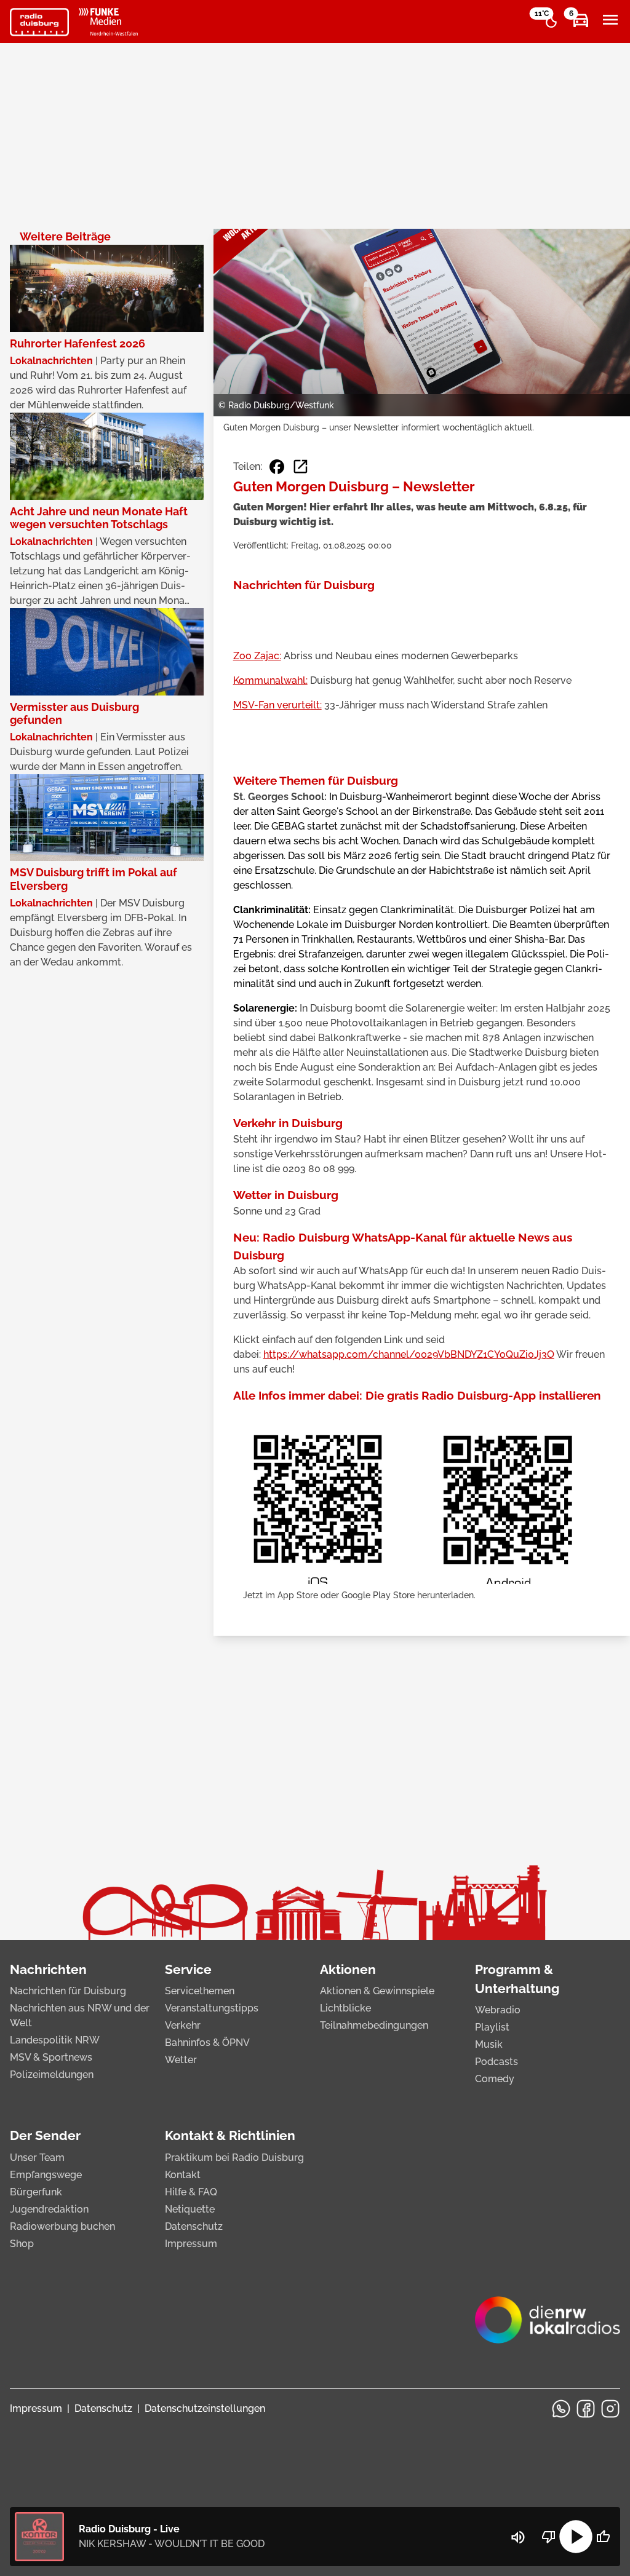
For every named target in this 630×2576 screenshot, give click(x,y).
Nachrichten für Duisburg (68, 1991)
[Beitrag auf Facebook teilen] (277, 467)
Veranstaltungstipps (212, 2008)
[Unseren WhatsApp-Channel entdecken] (561, 2409)
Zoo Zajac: (257, 656)
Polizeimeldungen (52, 2075)
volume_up (518, 2537)
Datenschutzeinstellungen (205, 2408)
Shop (22, 2244)
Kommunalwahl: (270, 680)
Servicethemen (200, 1991)
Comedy (495, 2079)
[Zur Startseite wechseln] (39, 22)
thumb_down (549, 2537)
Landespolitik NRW (55, 2040)
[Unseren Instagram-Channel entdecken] (610, 2409)
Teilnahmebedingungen (374, 2025)
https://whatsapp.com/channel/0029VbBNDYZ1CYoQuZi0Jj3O (409, 1354)
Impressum (191, 2244)
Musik (489, 2044)
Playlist (492, 2027)
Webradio (498, 2010)
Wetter (181, 2060)
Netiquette (190, 2209)
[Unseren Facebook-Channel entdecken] (586, 2409)
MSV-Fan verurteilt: (277, 705)
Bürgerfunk (36, 2192)
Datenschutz (194, 2226)
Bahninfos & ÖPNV (207, 2043)
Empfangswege (46, 2175)
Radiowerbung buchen (62, 2226)
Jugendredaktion (49, 2209)
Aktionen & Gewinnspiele (377, 1991)
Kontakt (183, 2175)
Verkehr (183, 2025)
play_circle (576, 2537)
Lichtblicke (345, 2008)
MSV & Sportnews (51, 2057)
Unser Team (37, 2158)
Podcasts (496, 2062)
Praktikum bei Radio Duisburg (234, 2158)
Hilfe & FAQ (191, 2192)
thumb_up (603, 2537)
